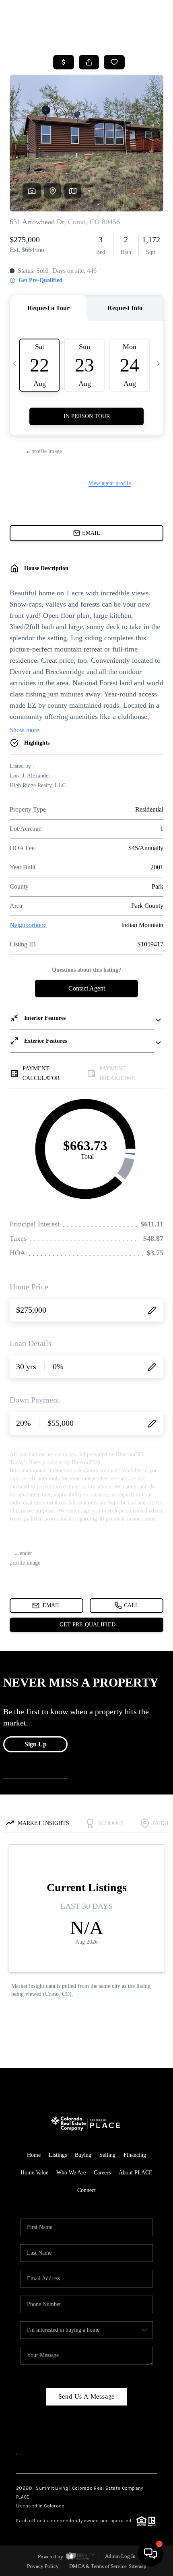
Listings (58, 2155)
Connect (86, 2190)
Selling (107, 2155)
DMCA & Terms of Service (98, 2566)
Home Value (34, 2173)
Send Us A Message (87, 2396)
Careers (102, 2173)
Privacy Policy (43, 2566)
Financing (135, 2155)
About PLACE (136, 2173)
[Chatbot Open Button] (150, 2554)
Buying (83, 2155)
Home (34, 2155)
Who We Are (71, 2173)
